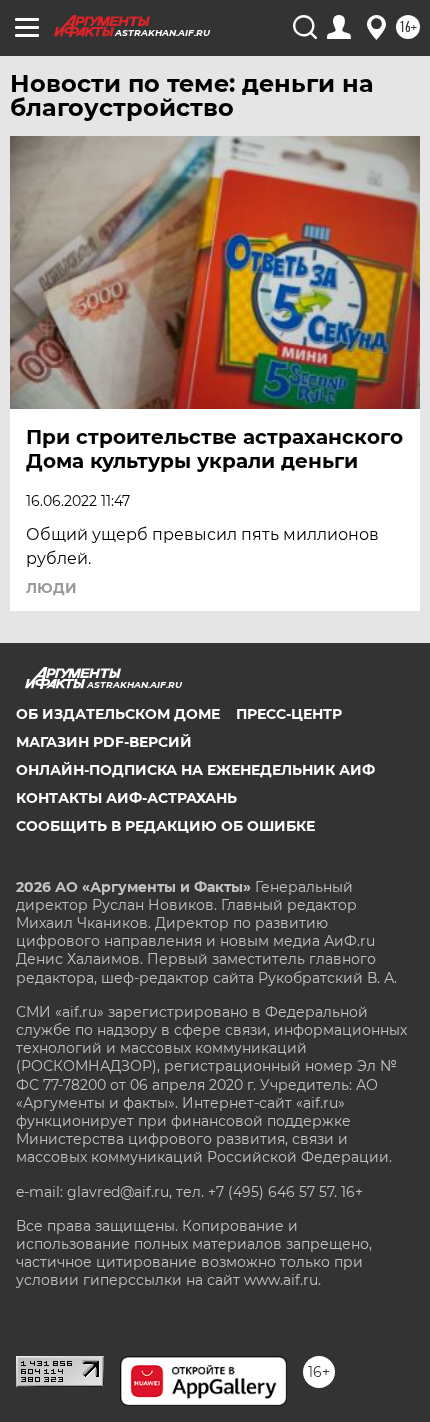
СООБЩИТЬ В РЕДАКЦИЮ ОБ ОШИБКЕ (165, 826)
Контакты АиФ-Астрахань (126, 798)
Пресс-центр (289, 714)
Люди (51, 588)
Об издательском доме (118, 714)
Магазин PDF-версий (104, 742)
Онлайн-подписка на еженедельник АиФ (195, 770)
